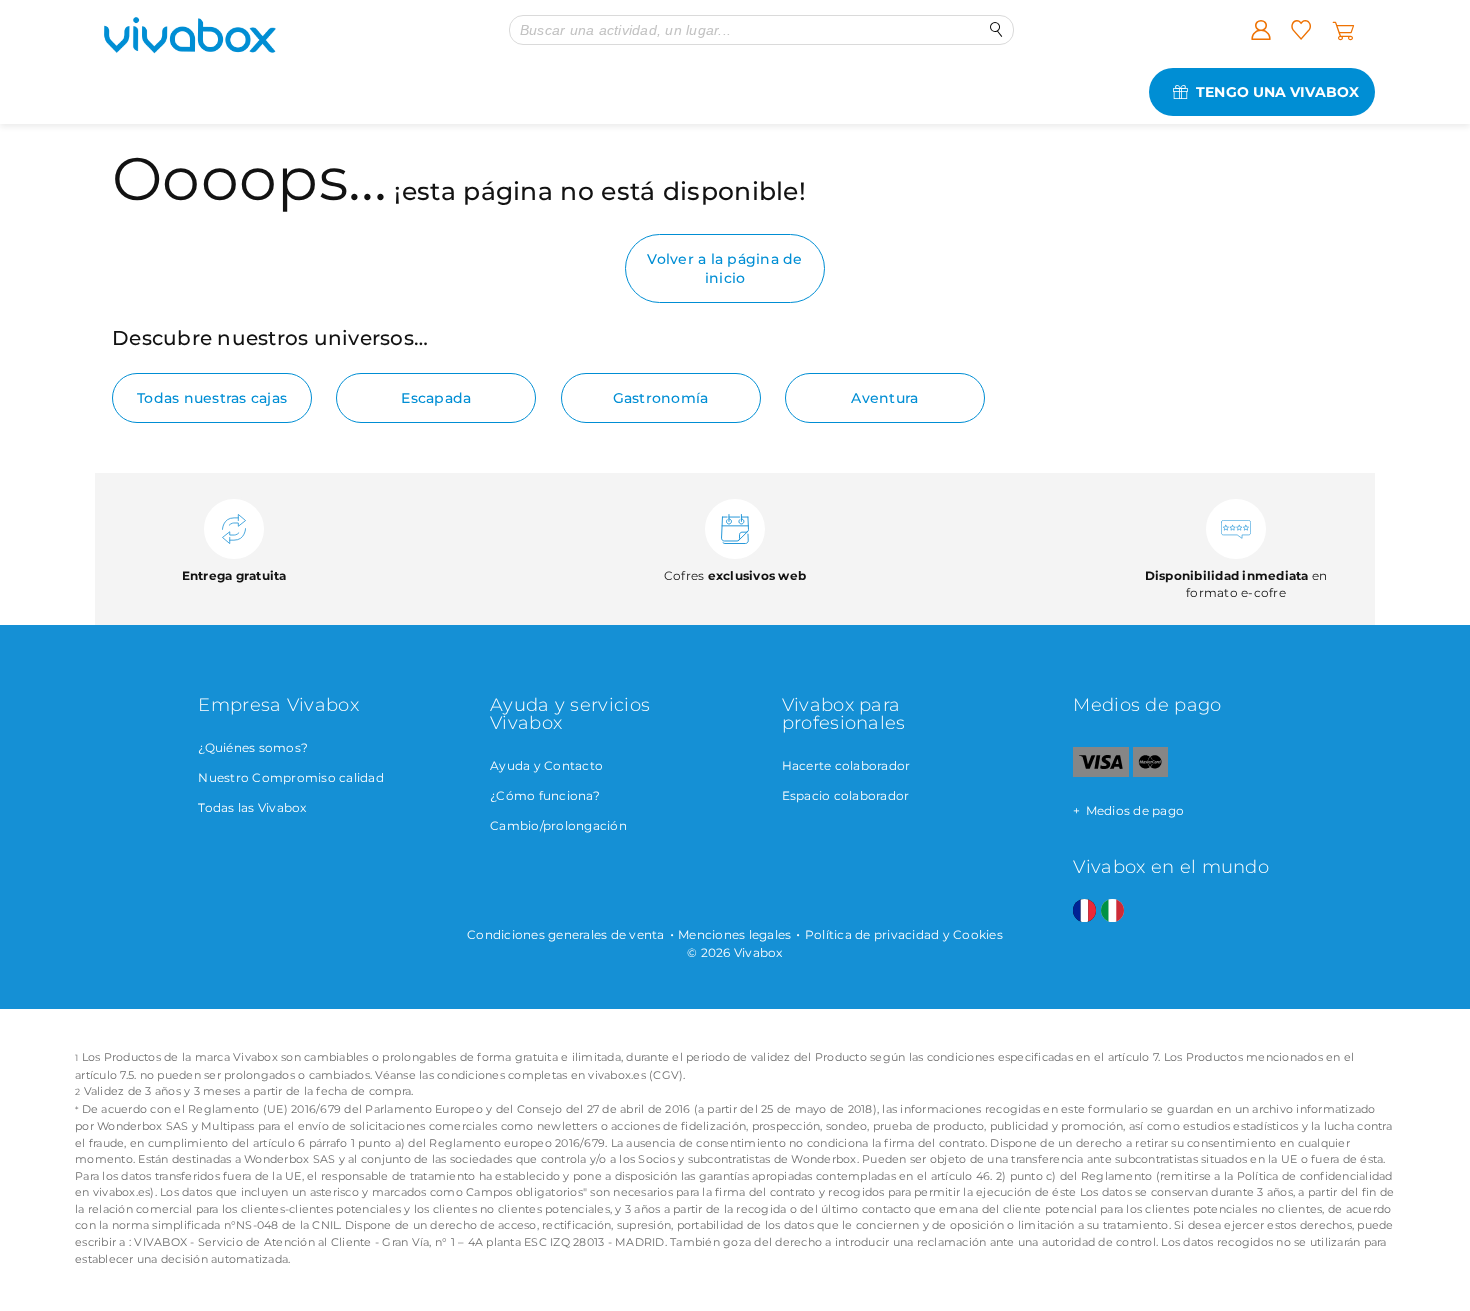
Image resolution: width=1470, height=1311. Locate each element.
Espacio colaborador (846, 795)
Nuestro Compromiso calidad (291, 777)
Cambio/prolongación (558, 825)
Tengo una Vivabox (1277, 92)
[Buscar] (996, 29)
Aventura (884, 398)
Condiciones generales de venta (566, 934)
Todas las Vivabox (252, 807)
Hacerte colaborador (846, 765)
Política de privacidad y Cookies (904, 934)
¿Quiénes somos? (253, 747)
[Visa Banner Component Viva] (1100, 772)
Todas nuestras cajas (212, 398)
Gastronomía (661, 398)
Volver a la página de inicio (724, 268)
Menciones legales (734, 934)
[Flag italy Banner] (1112, 911)
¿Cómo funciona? (545, 795)
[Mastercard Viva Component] (1150, 772)
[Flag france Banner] (1084, 911)
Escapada (436, 398)
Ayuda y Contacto (546, 765)
